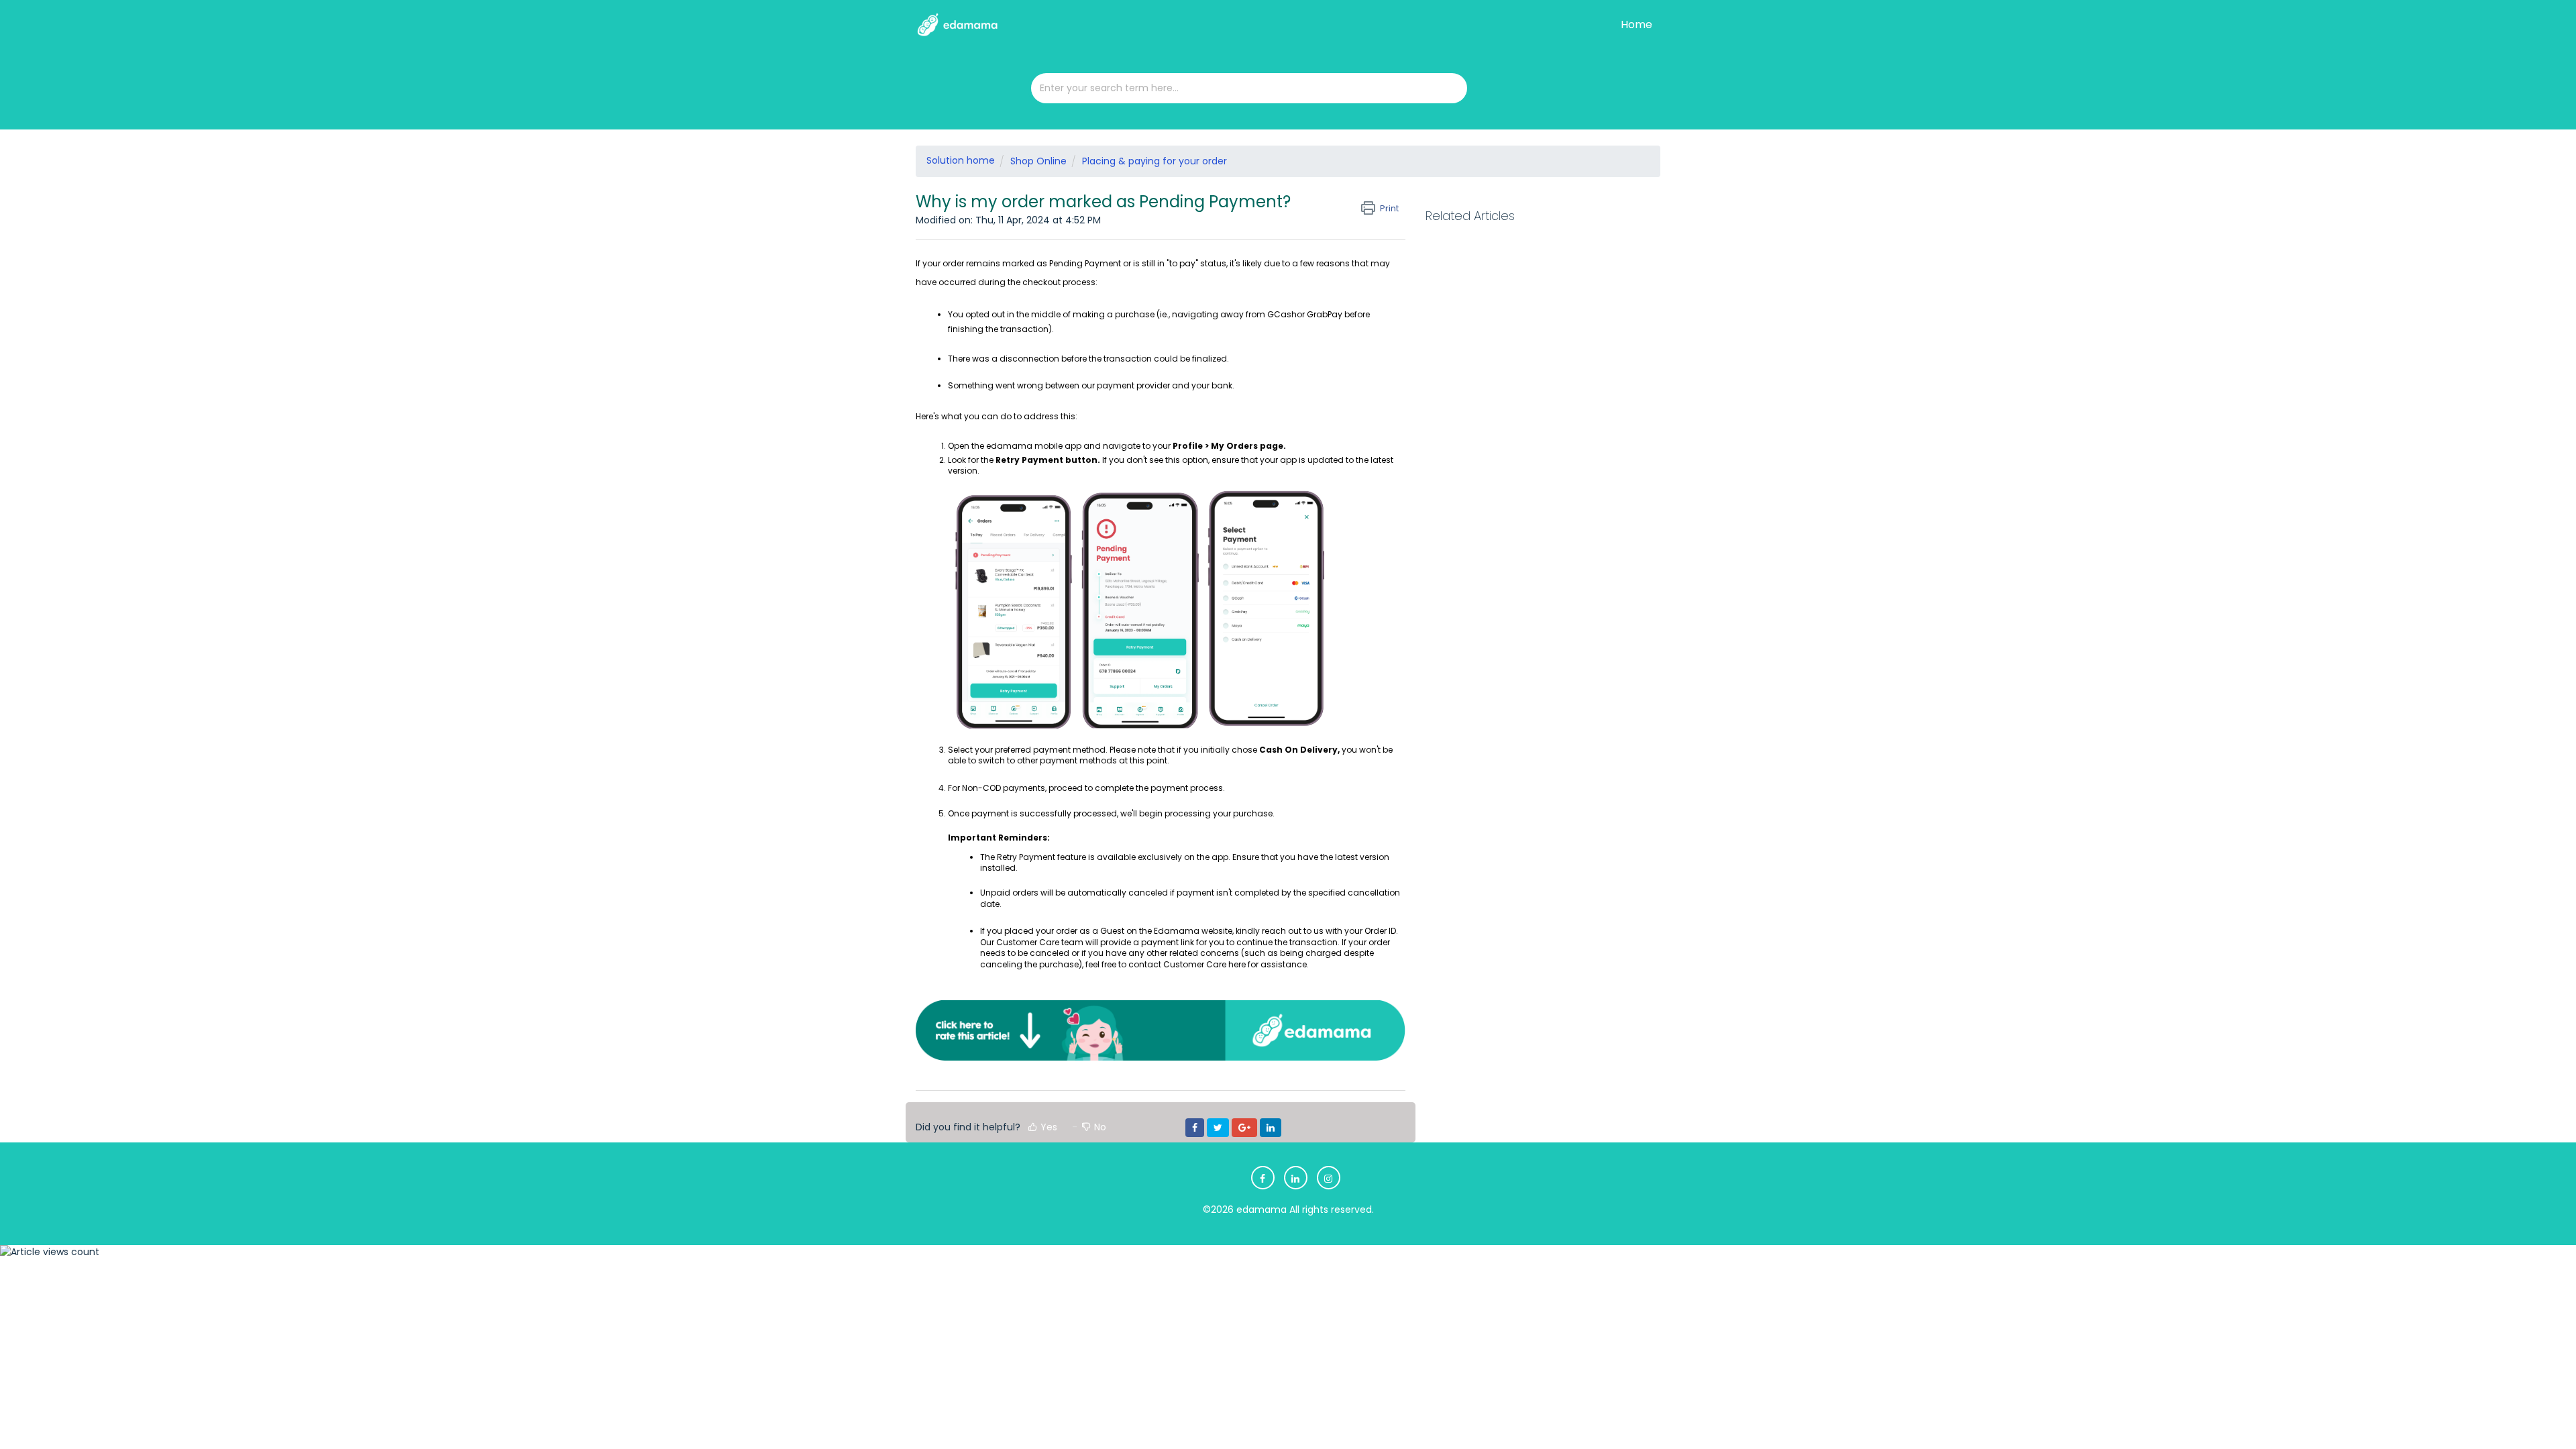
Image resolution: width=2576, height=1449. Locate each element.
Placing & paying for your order (1155, 161)
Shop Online (1038, 161)
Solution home (961, 160)
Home (1636, 24)
